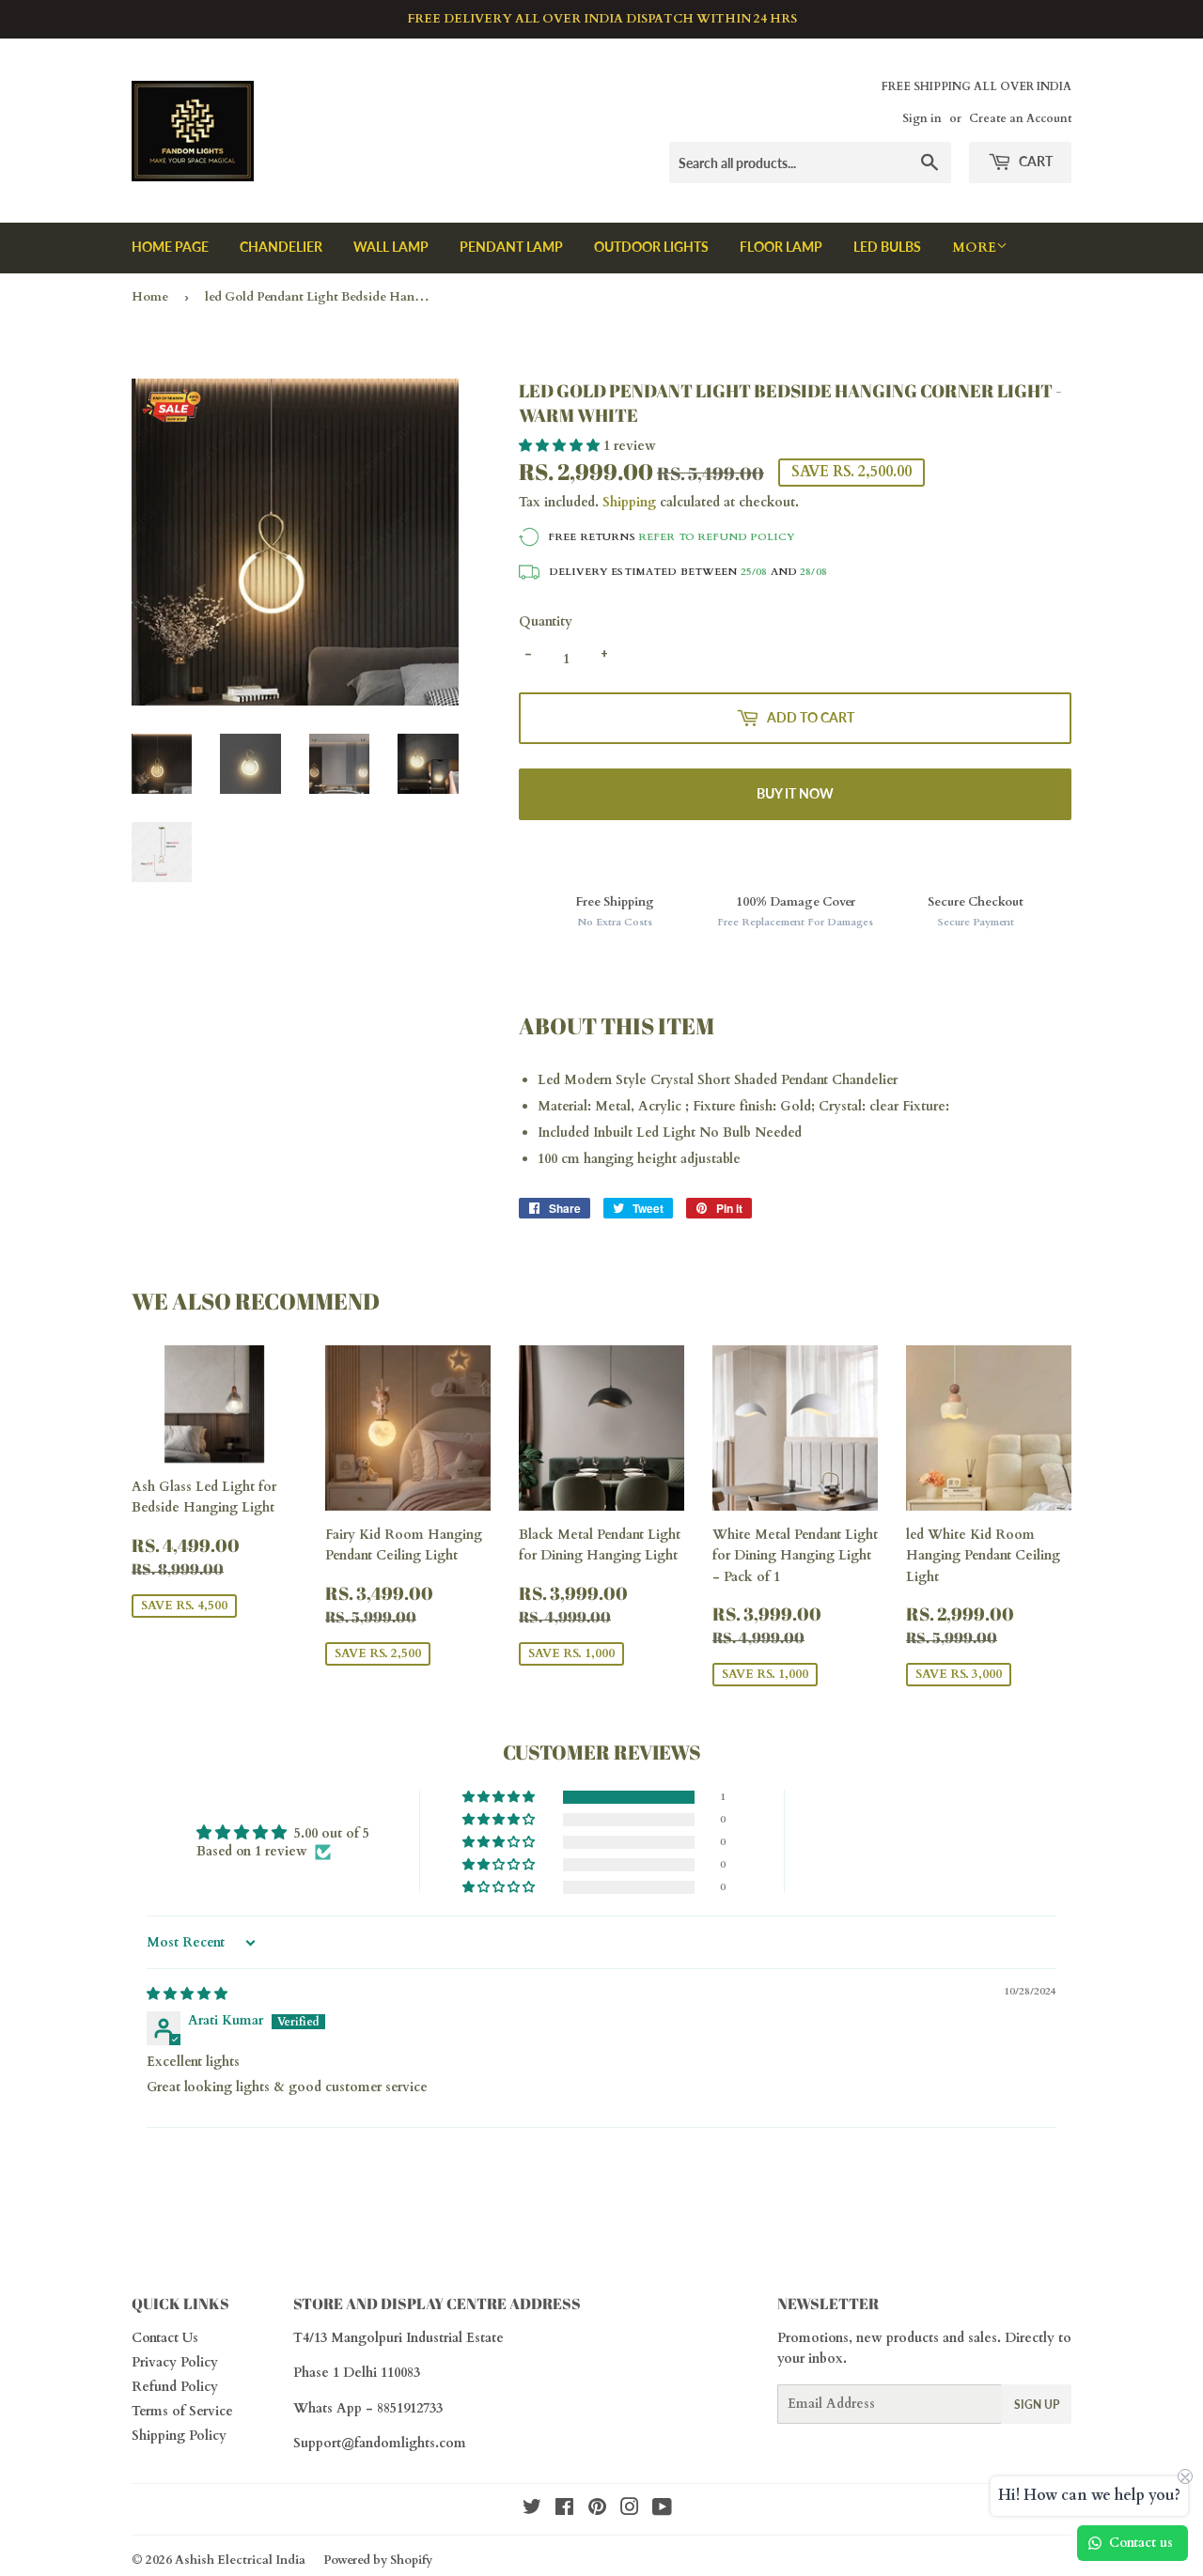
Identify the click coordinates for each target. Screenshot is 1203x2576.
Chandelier (281, 247)
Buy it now (795, 793)
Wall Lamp (391, 247)
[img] (187, 1994)
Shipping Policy (179, 2436)
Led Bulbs (887, 247)
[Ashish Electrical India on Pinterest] (597, 2510)
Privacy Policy (175, 2362)
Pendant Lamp (511, 247)
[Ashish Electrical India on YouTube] (662, 2510)
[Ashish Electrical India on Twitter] (532, 2510)
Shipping (629, 502)
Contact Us (165, 2338)
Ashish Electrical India (240, 2560)
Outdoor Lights (651, 247)
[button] (561, 446)
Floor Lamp (781, 247)
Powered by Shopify (378, 2560)
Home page (170, 247)
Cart (1034, 161)
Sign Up (1037, 2405)
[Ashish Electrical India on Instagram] (630, 2510)
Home (150, 297)
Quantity (546, 621)
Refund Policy (175, 2387)
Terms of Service (182, 2411)
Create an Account (1020, 118)
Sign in (922, 118)
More (974, 248)
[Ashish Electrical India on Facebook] (564, 2510)
